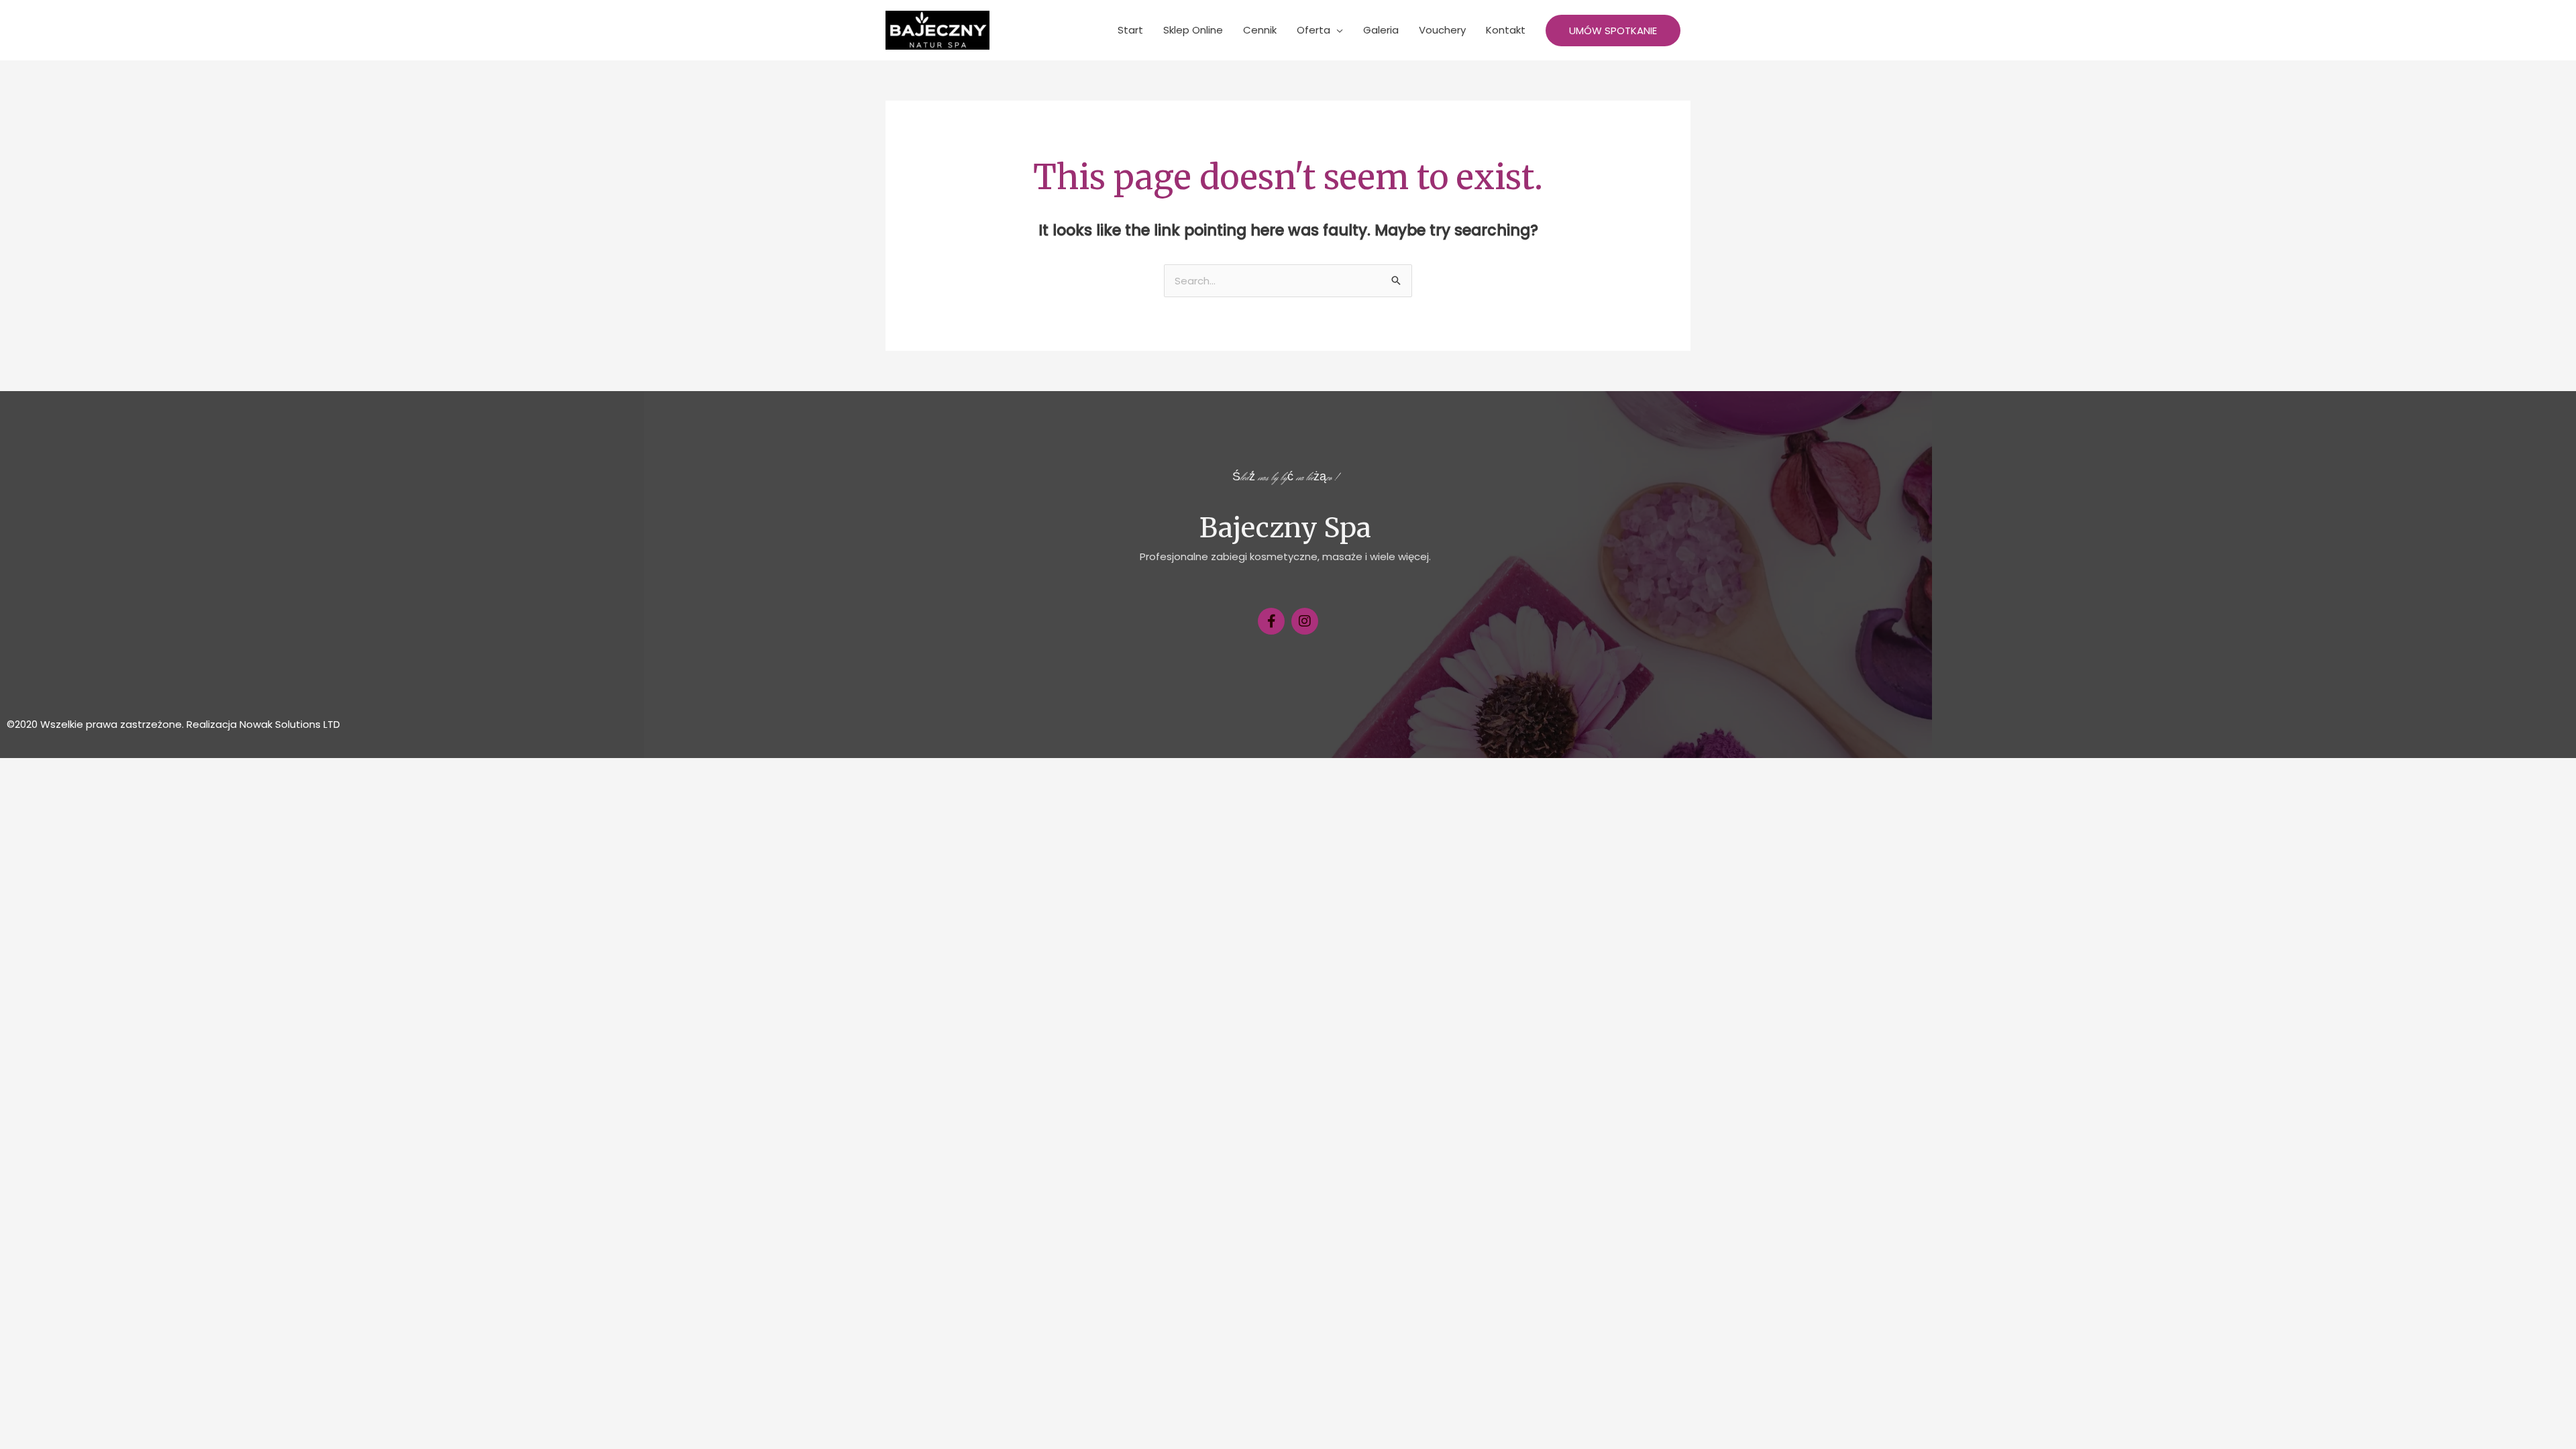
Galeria (1381, 30)
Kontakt (1506, 30)
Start (1130, 30)
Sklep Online (1193, 30)
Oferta (1313, 30)
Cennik (1260, 30)
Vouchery (1442, 30)
